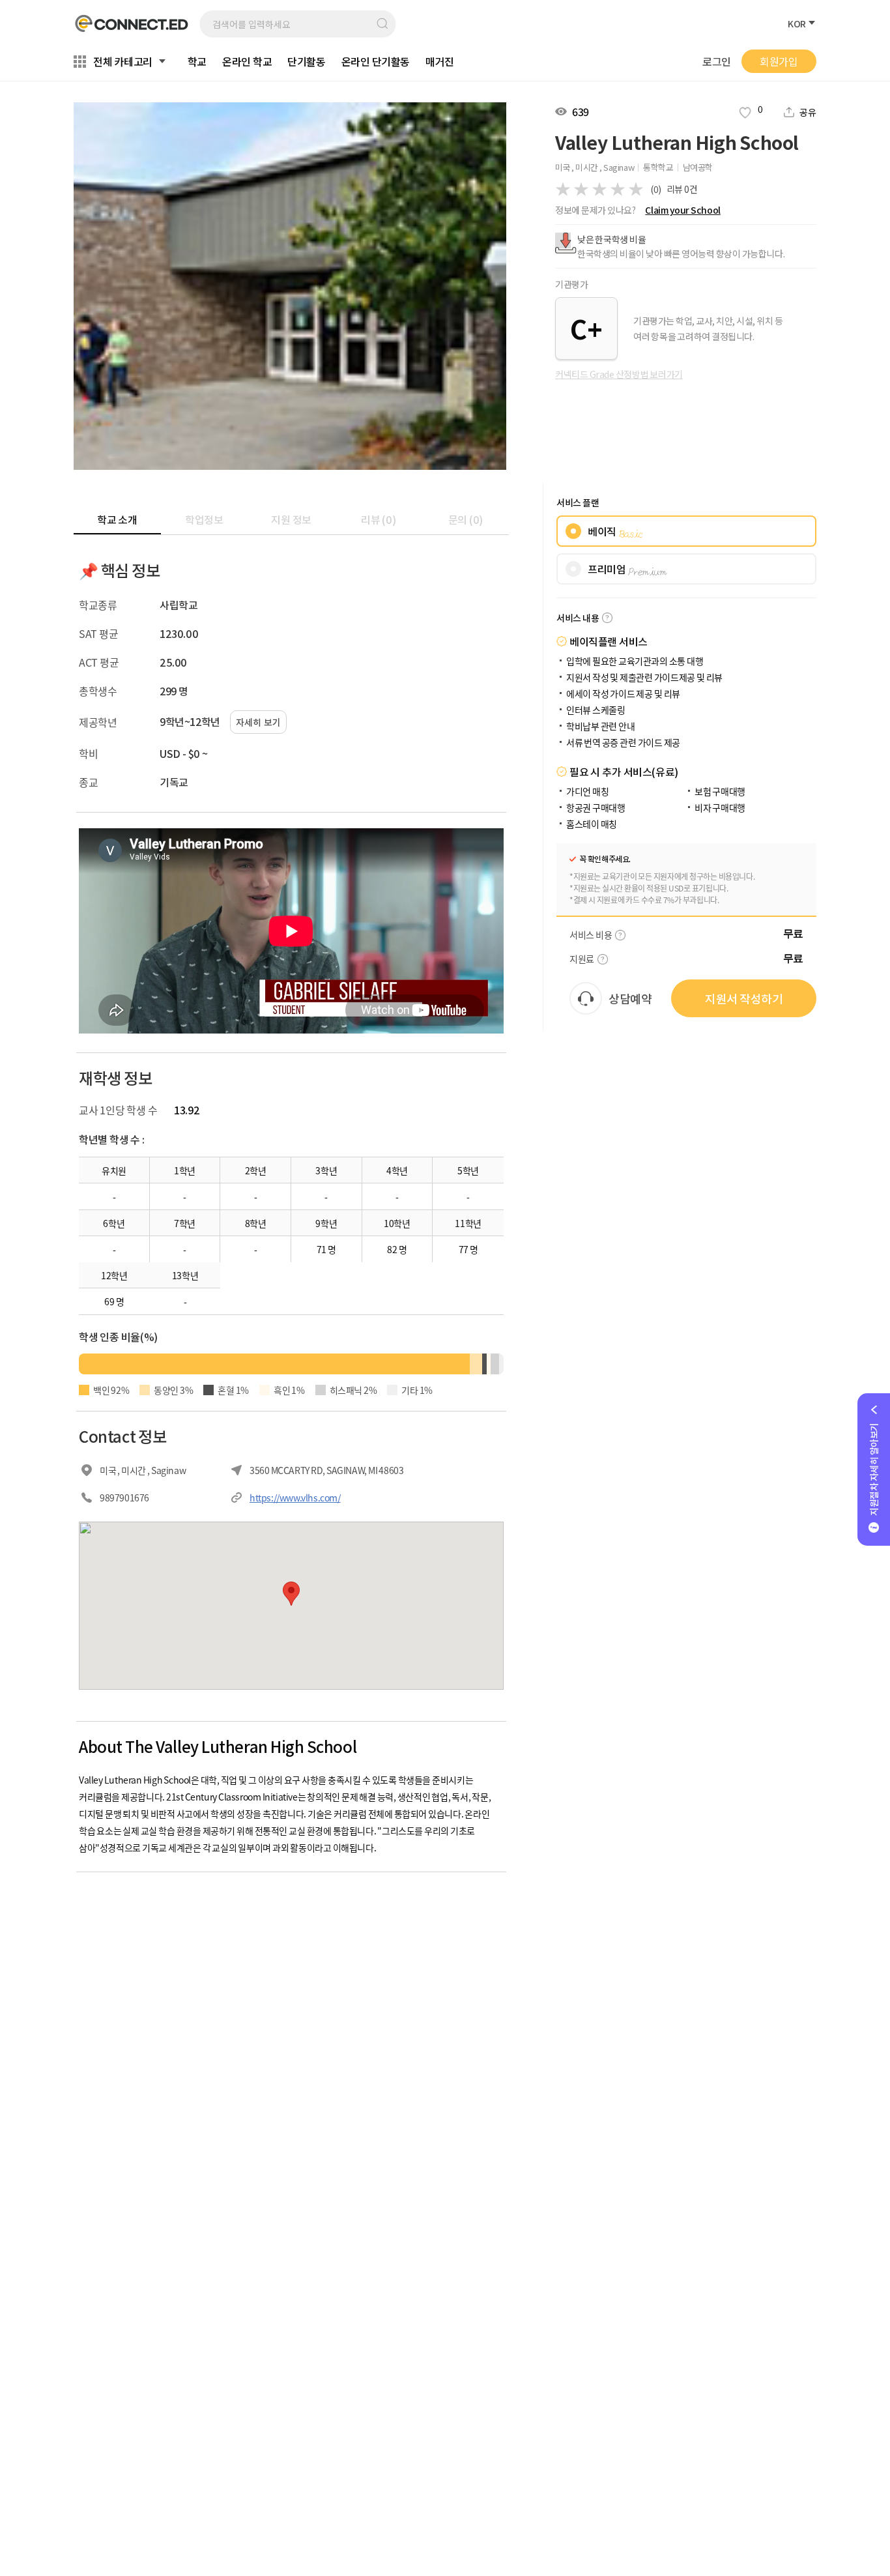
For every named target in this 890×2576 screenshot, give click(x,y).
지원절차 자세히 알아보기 (874, 1469)
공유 (808, 112)
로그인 (717, 62)
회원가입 (779, 61)
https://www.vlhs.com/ (295, 1498)
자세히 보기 (258, 722)
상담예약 (630, 998)
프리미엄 (627, 569)
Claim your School (682, 210)
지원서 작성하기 (744, 998)
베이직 (615, 531)
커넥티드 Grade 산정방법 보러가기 (619, 374)
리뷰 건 (682, 189)
